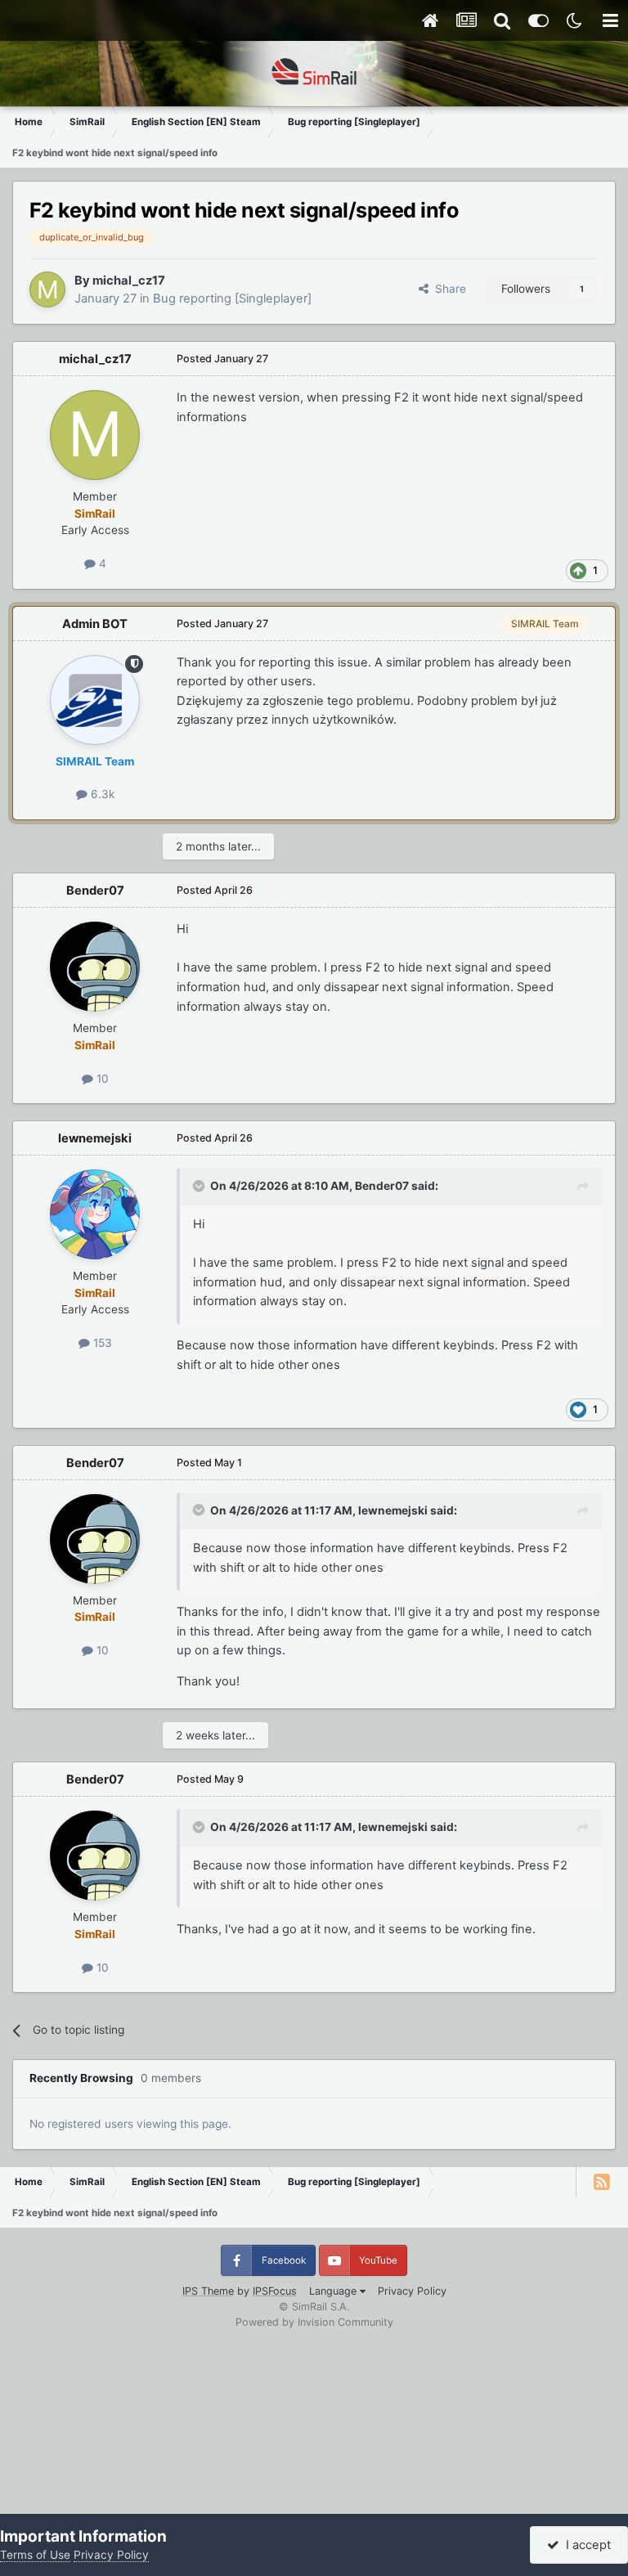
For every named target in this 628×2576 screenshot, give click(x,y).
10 (101, 1079)
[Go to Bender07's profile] (95, 967)
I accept (585, 2545)
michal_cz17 (129, 280)
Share (447, 289)
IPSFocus (275, 2291)
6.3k (101, 794)
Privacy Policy (412, 2291)
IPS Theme (208, 2291)
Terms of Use (35, 2555)
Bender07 (95, 891)
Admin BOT (95, 624)
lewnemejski (95, 1138)
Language (334, 2291)
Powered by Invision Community (314, 2322)
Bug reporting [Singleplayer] (232, 298)
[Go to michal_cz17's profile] (47, 289)
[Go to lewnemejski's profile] (95, 1214)
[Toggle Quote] (200, 1186)
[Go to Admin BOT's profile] (95, 700)
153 (101, 1343)
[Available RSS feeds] (602, 2182)
